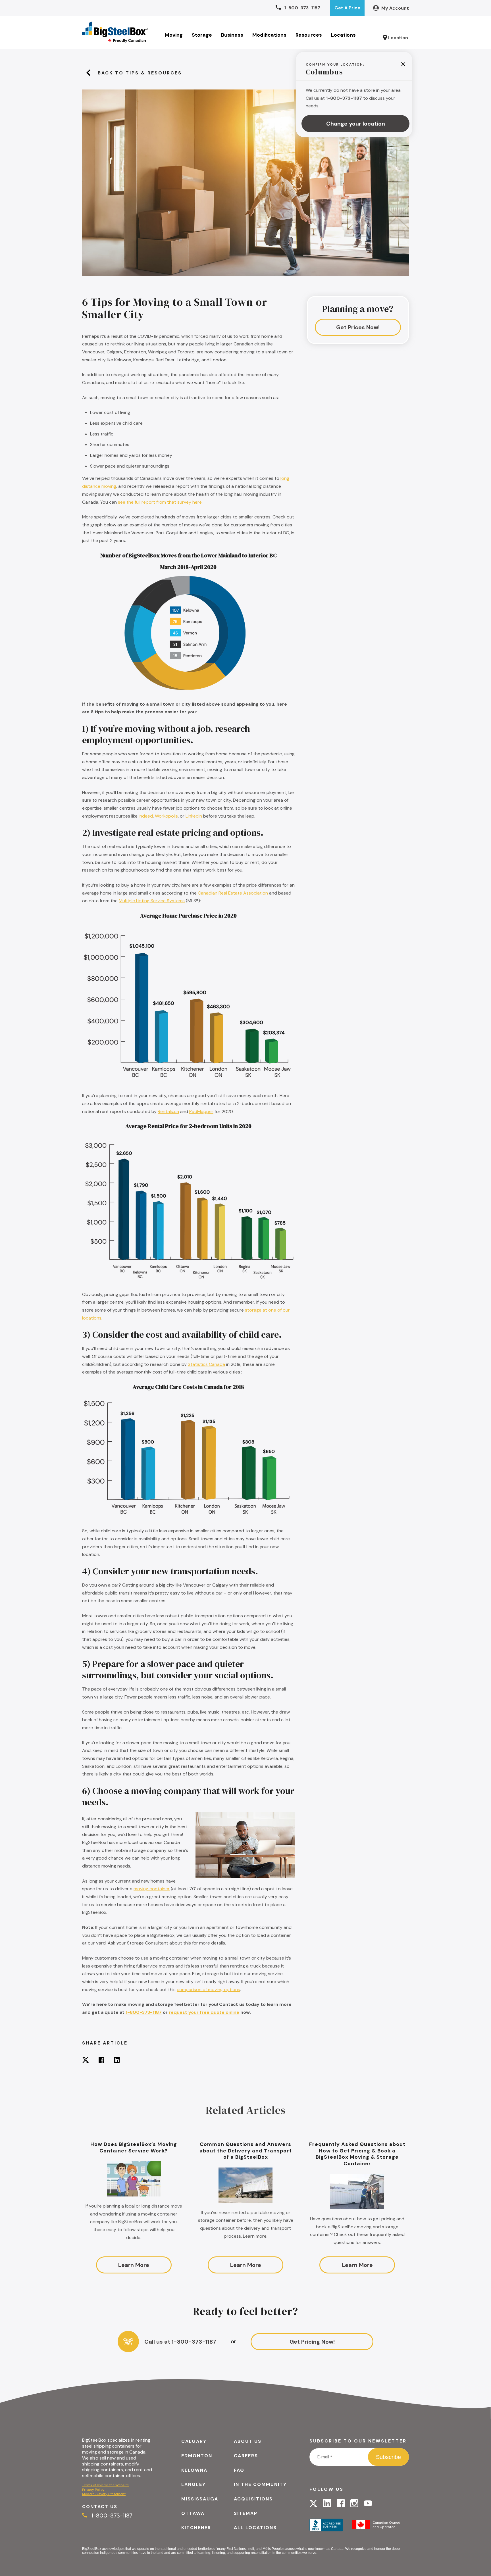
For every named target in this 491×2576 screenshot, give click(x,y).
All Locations (255, 2528)
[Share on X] (86, 2061)
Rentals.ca (168, 1111)
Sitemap (246, 2513)
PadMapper (201, 1111)
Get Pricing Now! (312, 2342)
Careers (246, 2456)
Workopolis (166, 816)
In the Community (260, 2484)
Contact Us (100, 2507)
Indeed (146, 816)
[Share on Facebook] (101, 2061)
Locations (343, 35)
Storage (202, 35)
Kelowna (194, 2470)
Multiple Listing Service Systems (152, 901)
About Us (248, 2441)
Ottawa (193, 2513)
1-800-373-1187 (144, 2012)
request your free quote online (204, 2012)
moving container (152, 1889)
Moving (174, 35)
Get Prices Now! (358, 327)
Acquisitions (253, 2499)
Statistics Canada (206, 1364)
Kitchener (196, 2528)
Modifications (269, 35)
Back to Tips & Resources (140, 73)
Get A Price (347, 8)
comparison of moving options (208, 1990)
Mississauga (200, 2499)
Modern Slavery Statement (104, 2494)
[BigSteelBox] (115, 32)
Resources (309, 35)
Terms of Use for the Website (105, 2485)
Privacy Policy (93, 2490)
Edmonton (197, 2456)
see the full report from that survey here (160, 502)
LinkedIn (194, 816)
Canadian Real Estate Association (233, 893)
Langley (194, 2484)
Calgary (194, 2441)
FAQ (239, 2470)
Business (232, 35)
